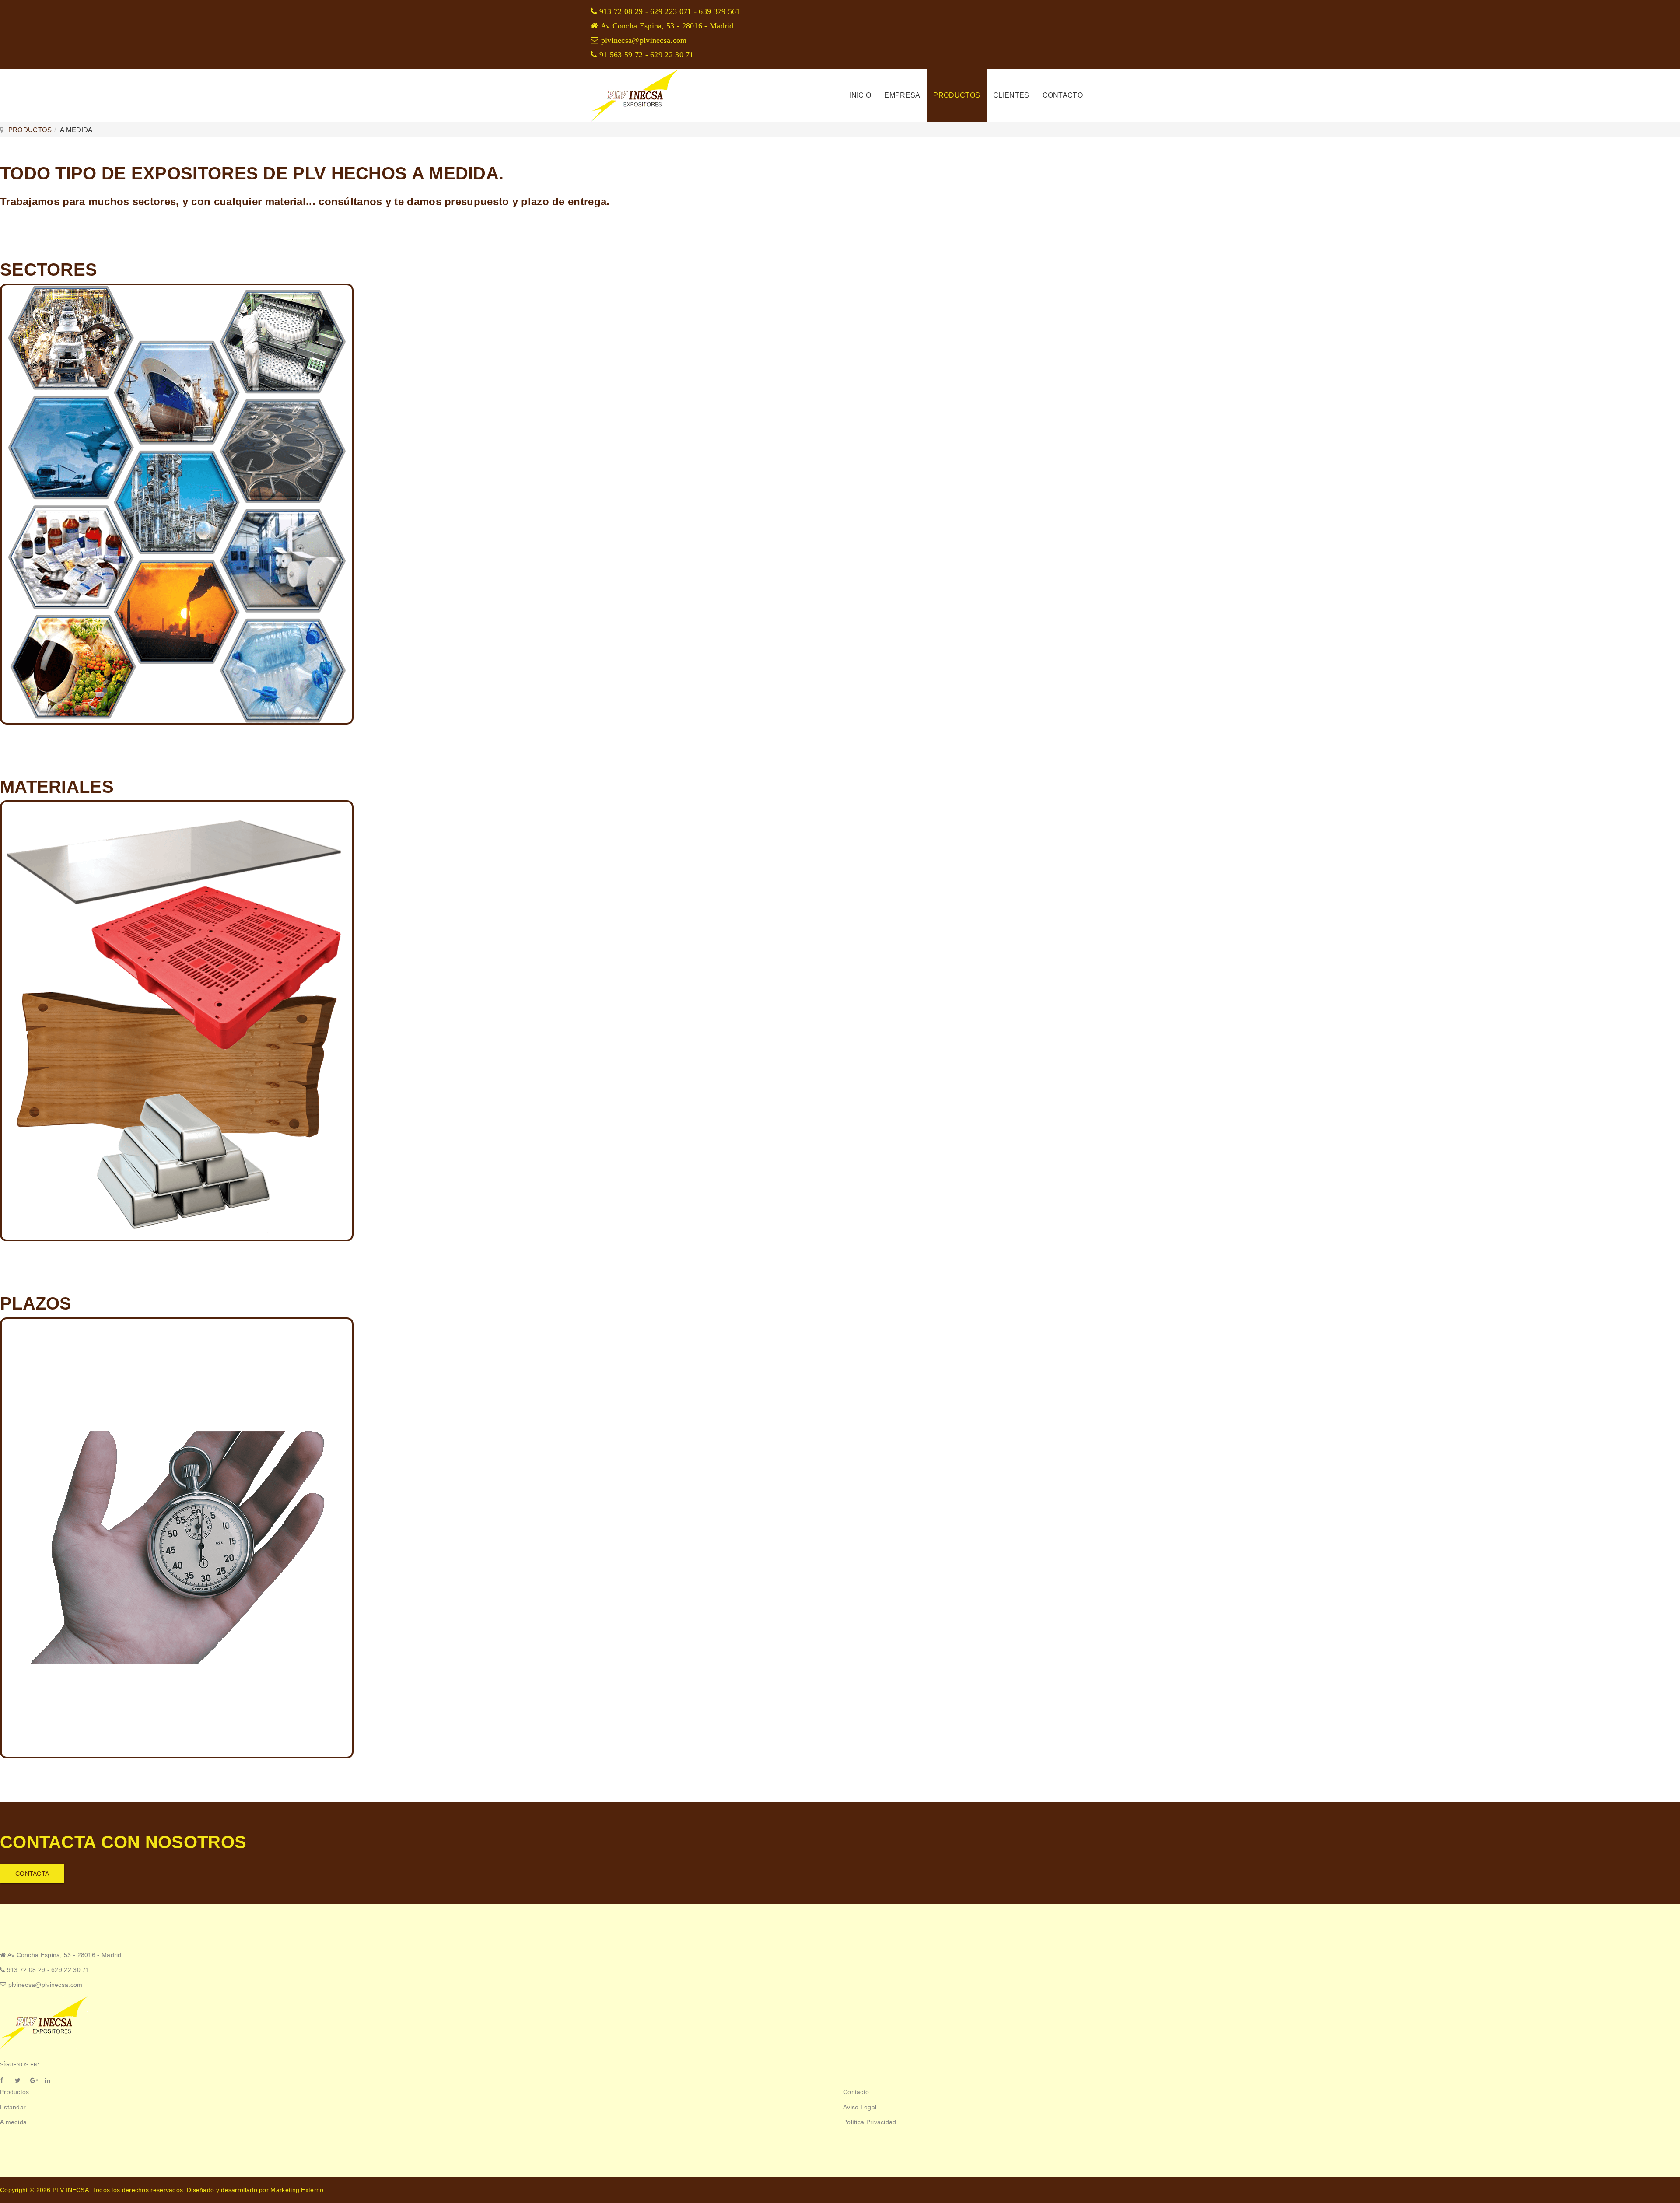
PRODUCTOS (957, 95)
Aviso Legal (860, 2107)
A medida (13, 2122)
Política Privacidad (870, 2122)
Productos (15, 2092)
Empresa (902, 95)
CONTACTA (32, 1874)
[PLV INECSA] (634, 95)
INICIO (861, 95)
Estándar (13, 2107)
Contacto (1063, 95)
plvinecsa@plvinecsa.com (45, 1985)
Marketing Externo (297, 2190)
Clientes (1011, 95)
